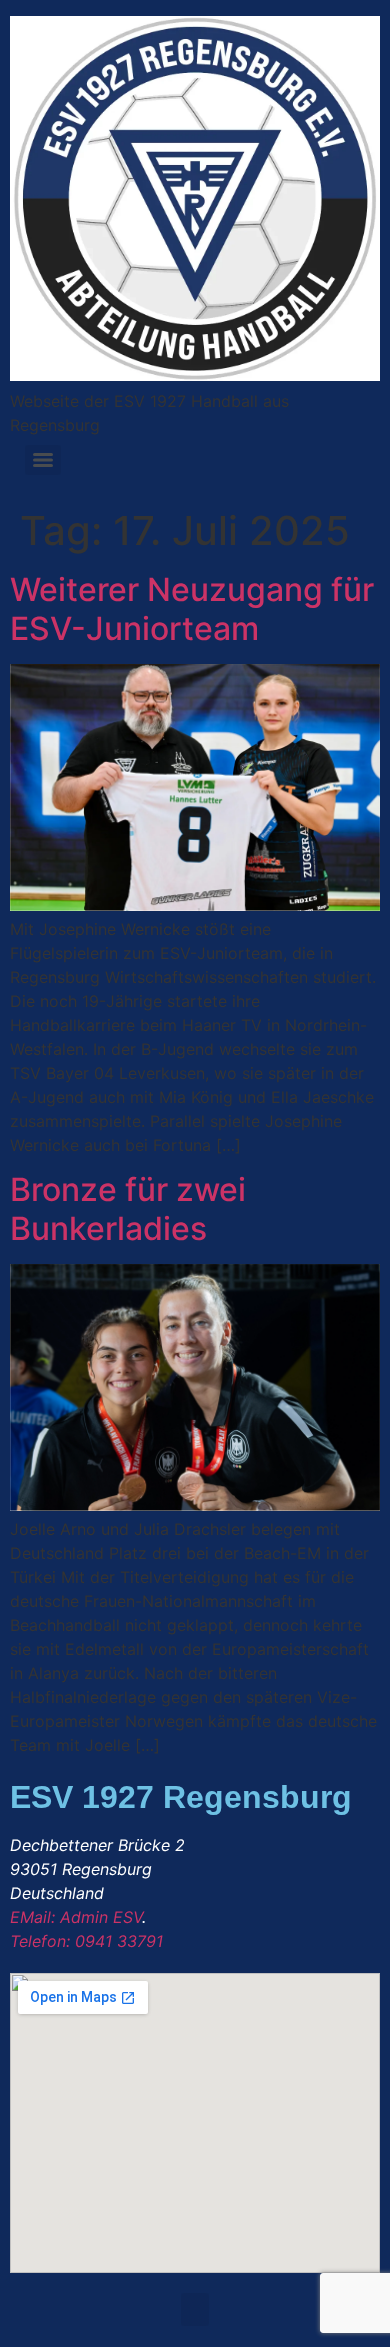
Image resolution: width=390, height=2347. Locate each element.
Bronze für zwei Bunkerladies (128, 1208)
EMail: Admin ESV (76, 1917)
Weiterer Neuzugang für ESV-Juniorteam (192, 608)
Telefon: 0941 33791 (86, 1941)
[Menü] (43, 460)
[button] (195, 2309)
